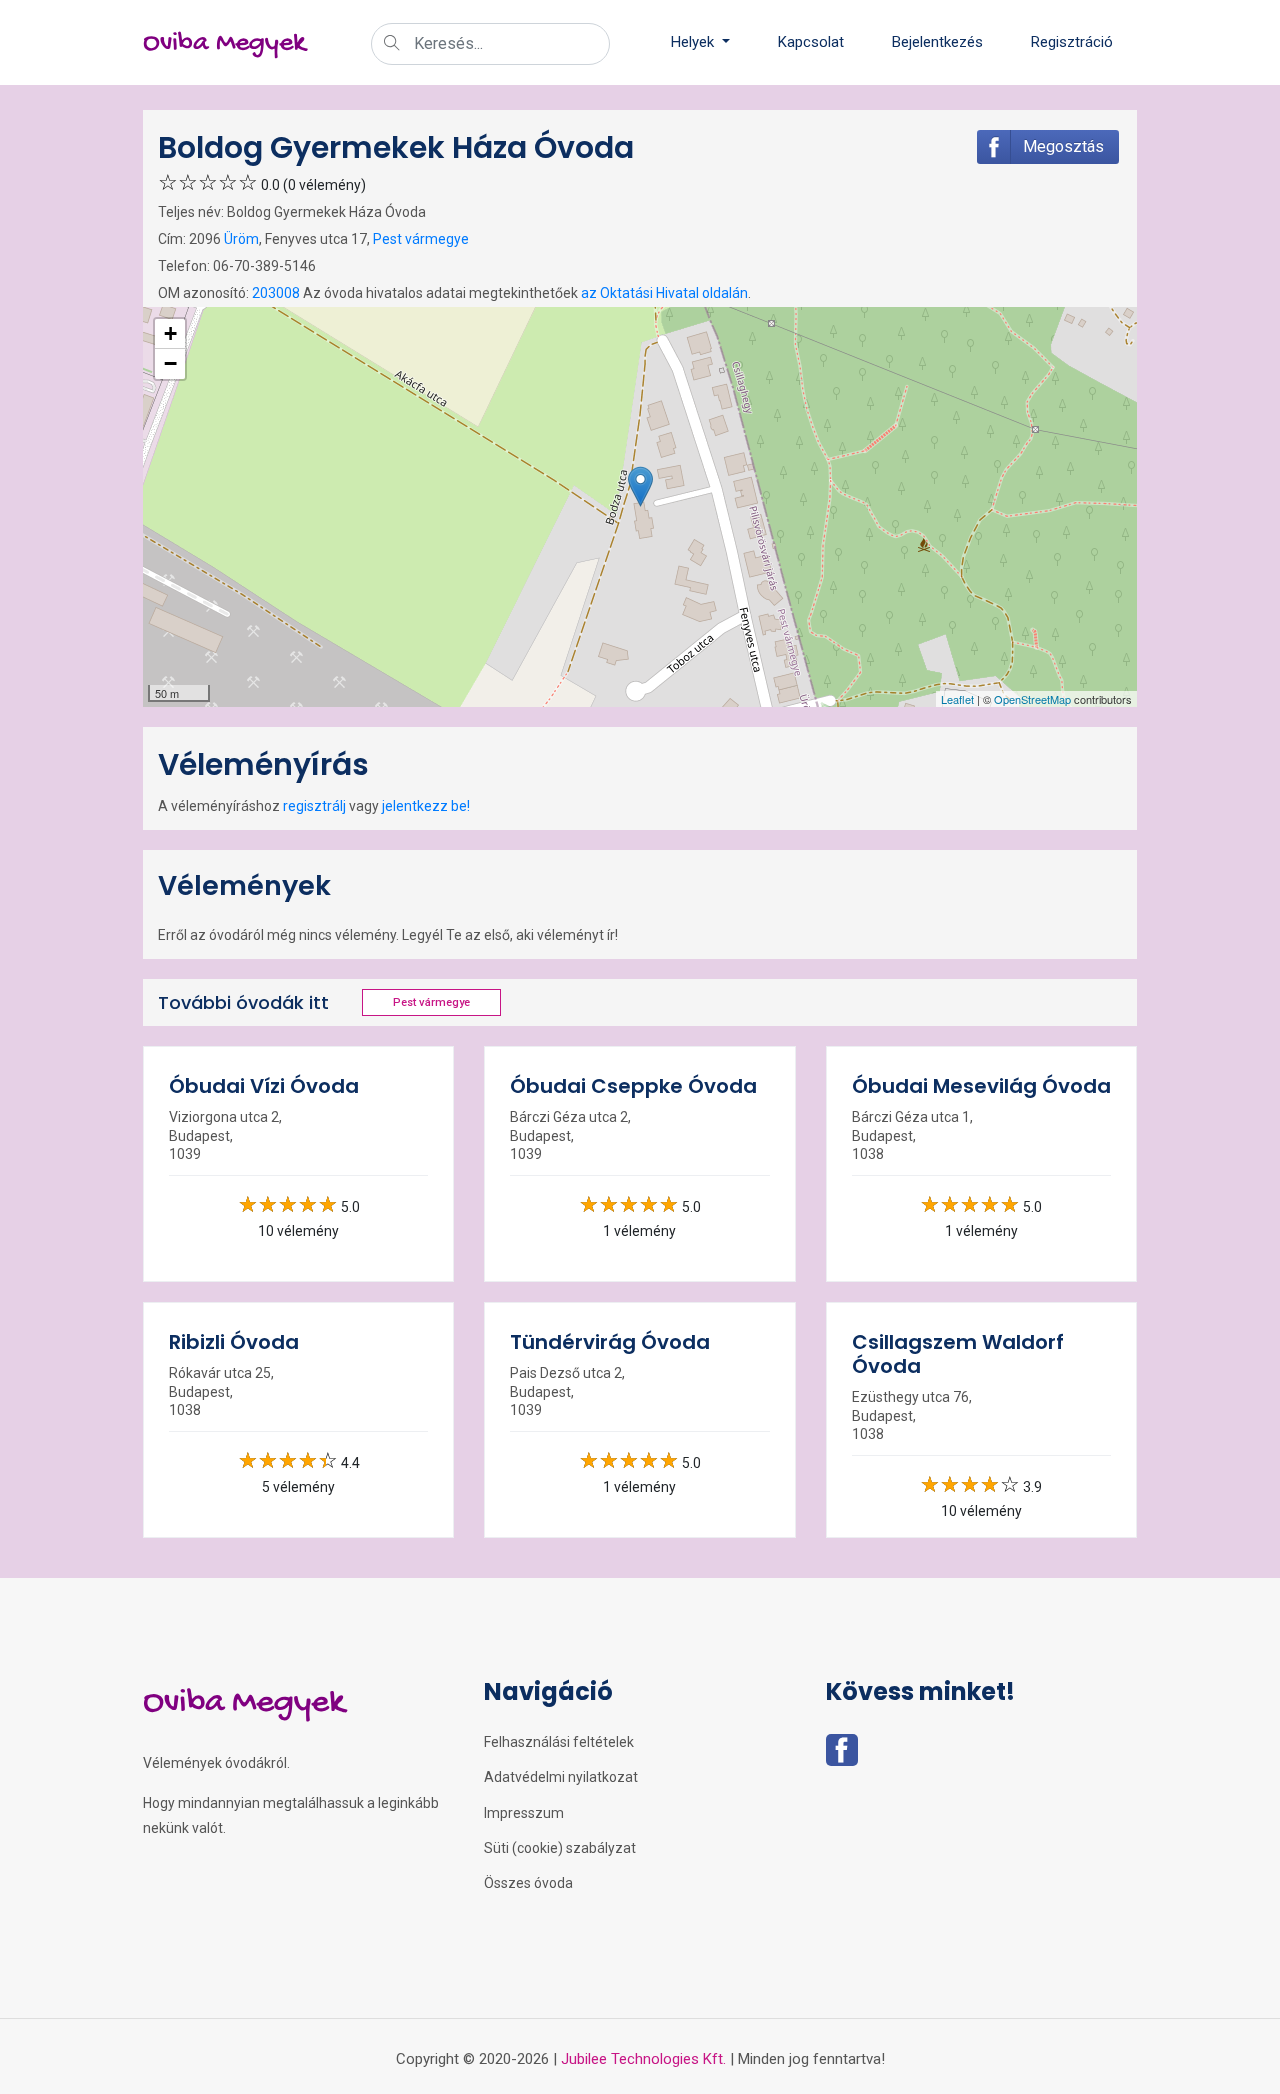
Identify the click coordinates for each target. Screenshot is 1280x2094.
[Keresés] (392, 45)
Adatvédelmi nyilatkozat (561, 1777)
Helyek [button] (694, 42)
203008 (276, 293)
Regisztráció (1072, 42)
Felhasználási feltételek (559, 1742)
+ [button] (170, 333)
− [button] (170, 363)
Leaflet (957, 699)
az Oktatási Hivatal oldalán (664, 293)
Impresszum (524, 1813)
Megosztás (1063, 146)
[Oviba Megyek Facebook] (842, 1756)
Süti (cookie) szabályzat (560, 1848)
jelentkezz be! (426, 806)
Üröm (241, 239)
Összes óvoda (528, 1883)
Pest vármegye (421, 239)
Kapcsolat (811, 42)
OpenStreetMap (1032, 699)
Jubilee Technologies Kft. (643, 2059)
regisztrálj (314, 806)
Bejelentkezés (937, 42)
